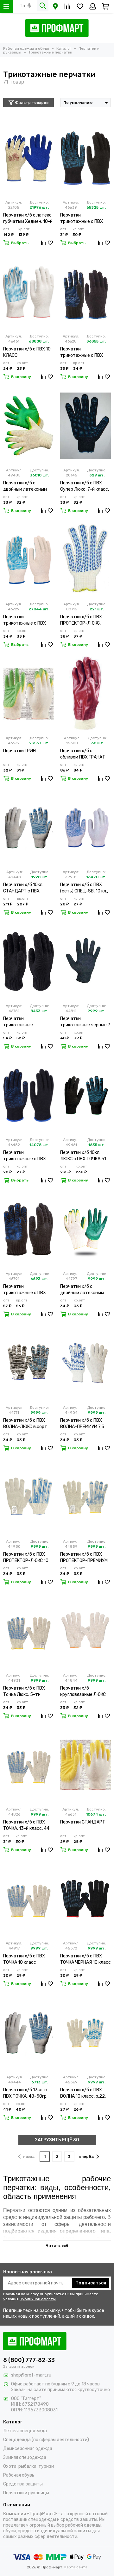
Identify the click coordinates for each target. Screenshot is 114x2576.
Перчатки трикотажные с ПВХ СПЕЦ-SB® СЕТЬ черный (25, 1156)
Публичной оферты (38, 2299)
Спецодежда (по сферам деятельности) (46, 2440)
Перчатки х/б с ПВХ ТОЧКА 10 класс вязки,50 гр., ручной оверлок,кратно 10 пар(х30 (24, 1959)
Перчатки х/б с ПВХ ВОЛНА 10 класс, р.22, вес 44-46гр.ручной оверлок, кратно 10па (83, 2093)
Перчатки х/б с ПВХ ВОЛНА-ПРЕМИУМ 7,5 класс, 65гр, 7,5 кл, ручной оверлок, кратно (85, 1424)
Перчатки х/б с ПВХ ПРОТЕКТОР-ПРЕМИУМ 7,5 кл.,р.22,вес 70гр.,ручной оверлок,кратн (84, 1558)
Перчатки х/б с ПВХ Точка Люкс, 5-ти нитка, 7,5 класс (24, 1692)
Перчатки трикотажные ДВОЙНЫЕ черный (22, 1022)
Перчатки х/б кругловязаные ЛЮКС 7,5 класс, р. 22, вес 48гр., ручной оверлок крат (83, 1692)
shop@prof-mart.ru (31, 2375)
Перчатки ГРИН (19, 751)
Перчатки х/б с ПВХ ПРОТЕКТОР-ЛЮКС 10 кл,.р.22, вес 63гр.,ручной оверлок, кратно (26, 1558)
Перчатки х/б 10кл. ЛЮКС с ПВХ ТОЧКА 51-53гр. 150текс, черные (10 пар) (84, 1156)
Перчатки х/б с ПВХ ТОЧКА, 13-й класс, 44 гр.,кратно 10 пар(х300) (28, 1826)
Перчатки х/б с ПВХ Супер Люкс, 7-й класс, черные (85, 486)
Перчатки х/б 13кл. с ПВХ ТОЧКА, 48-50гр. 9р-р (25, 2093)
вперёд (87, 2157)
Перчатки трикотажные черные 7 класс (85, 1022)
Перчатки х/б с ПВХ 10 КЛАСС (27, 352)
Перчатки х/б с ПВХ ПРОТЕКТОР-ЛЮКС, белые (81, 620)
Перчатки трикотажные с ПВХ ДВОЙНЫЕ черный (25, 1290)
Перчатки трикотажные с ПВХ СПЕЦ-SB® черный (82, 353)
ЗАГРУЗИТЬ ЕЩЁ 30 (57, 2140)
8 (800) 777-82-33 (29, 2360)
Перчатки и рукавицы (26, 2493)
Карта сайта (76, 2567)
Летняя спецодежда (25, 2431)
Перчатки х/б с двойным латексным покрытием (25, 486)
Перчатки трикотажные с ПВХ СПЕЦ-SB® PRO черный (85, 219)
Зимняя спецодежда (25, 2457)
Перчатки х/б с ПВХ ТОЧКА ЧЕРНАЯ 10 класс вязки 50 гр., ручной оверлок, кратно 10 (85, 1959)
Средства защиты (23, 2484)
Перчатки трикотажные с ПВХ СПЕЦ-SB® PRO (25, 620)
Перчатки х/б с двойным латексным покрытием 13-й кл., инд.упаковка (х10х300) (82, 1290)
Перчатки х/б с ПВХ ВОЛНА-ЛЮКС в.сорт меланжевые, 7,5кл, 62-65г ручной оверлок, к (28, 1424)
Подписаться (91, 2283)
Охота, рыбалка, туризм (29, 2466)
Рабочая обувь (19, 2475)
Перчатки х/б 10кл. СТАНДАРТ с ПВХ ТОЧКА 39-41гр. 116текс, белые (23, 888)
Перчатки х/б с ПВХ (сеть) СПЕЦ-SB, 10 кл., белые (84, 888)
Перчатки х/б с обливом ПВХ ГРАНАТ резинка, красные (83, 754)
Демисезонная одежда (28, 2449)
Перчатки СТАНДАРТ (83, 1822)
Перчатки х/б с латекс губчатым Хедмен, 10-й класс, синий (28, 219)
